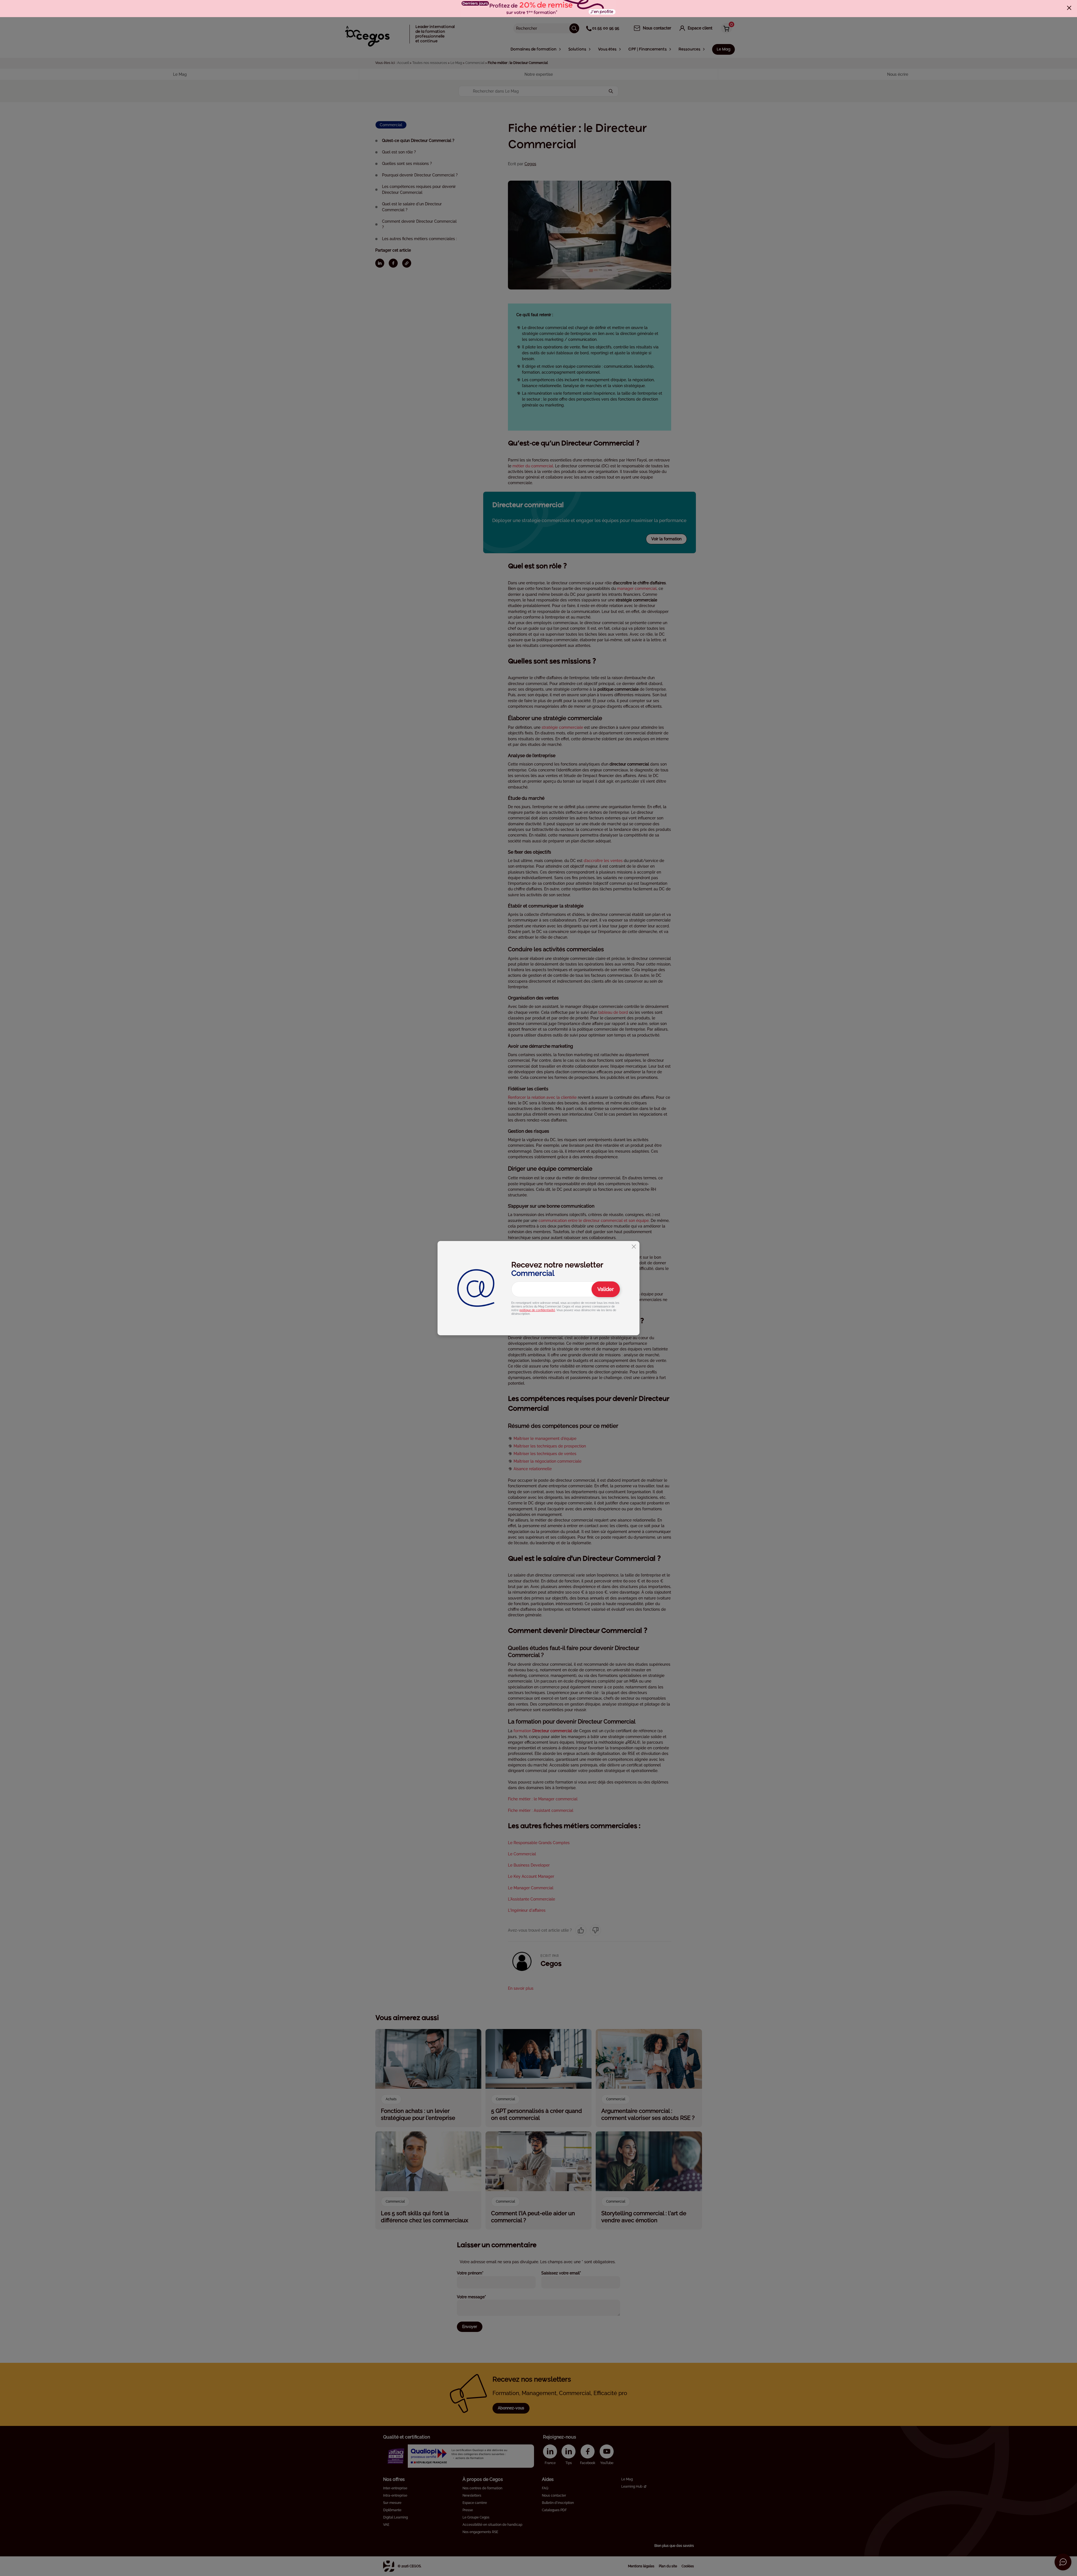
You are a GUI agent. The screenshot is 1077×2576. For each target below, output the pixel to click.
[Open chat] (1063, 2562)
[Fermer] (1069, 8)
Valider (606, 1289)
